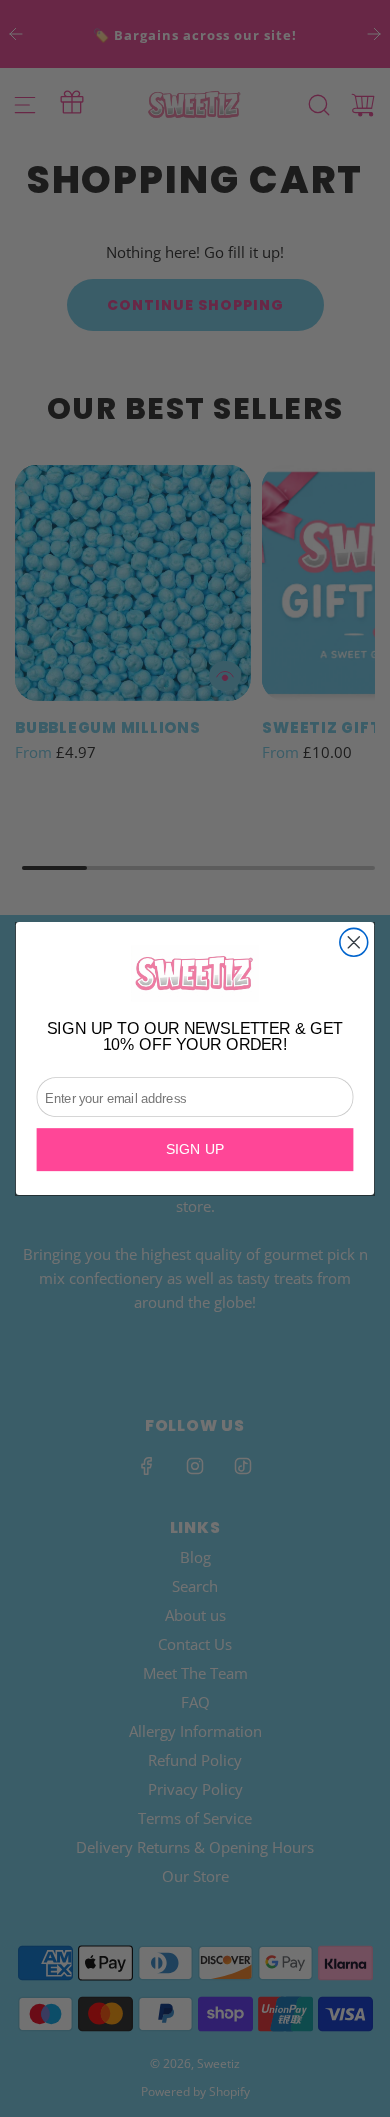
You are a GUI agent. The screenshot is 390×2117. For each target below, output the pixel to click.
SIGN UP (195, 1150)
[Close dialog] (354, 942)
